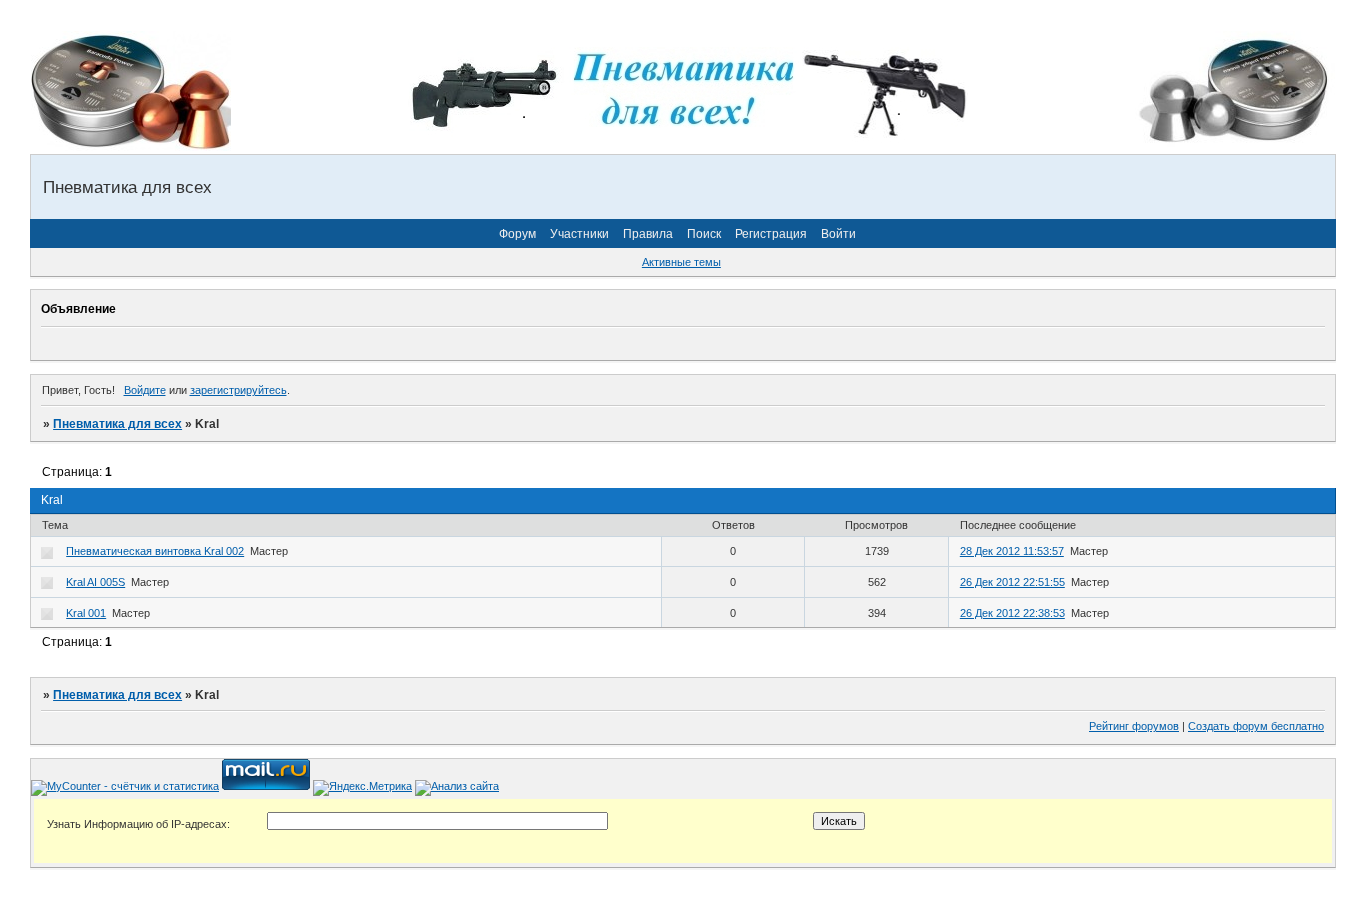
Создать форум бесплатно (1256, 726)
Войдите (145, 390)
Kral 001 (86, 613)
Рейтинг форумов (1134, 726)
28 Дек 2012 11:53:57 (1012, 551)
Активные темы (681, 262)
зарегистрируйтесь (238, 390)
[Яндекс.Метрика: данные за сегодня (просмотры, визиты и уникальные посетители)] (362, 788)
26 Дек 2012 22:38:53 (1012, 613)
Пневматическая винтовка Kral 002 (155, 551)
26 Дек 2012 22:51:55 (1012, 582)
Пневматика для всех (117, 424)
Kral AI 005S (95, 582)
